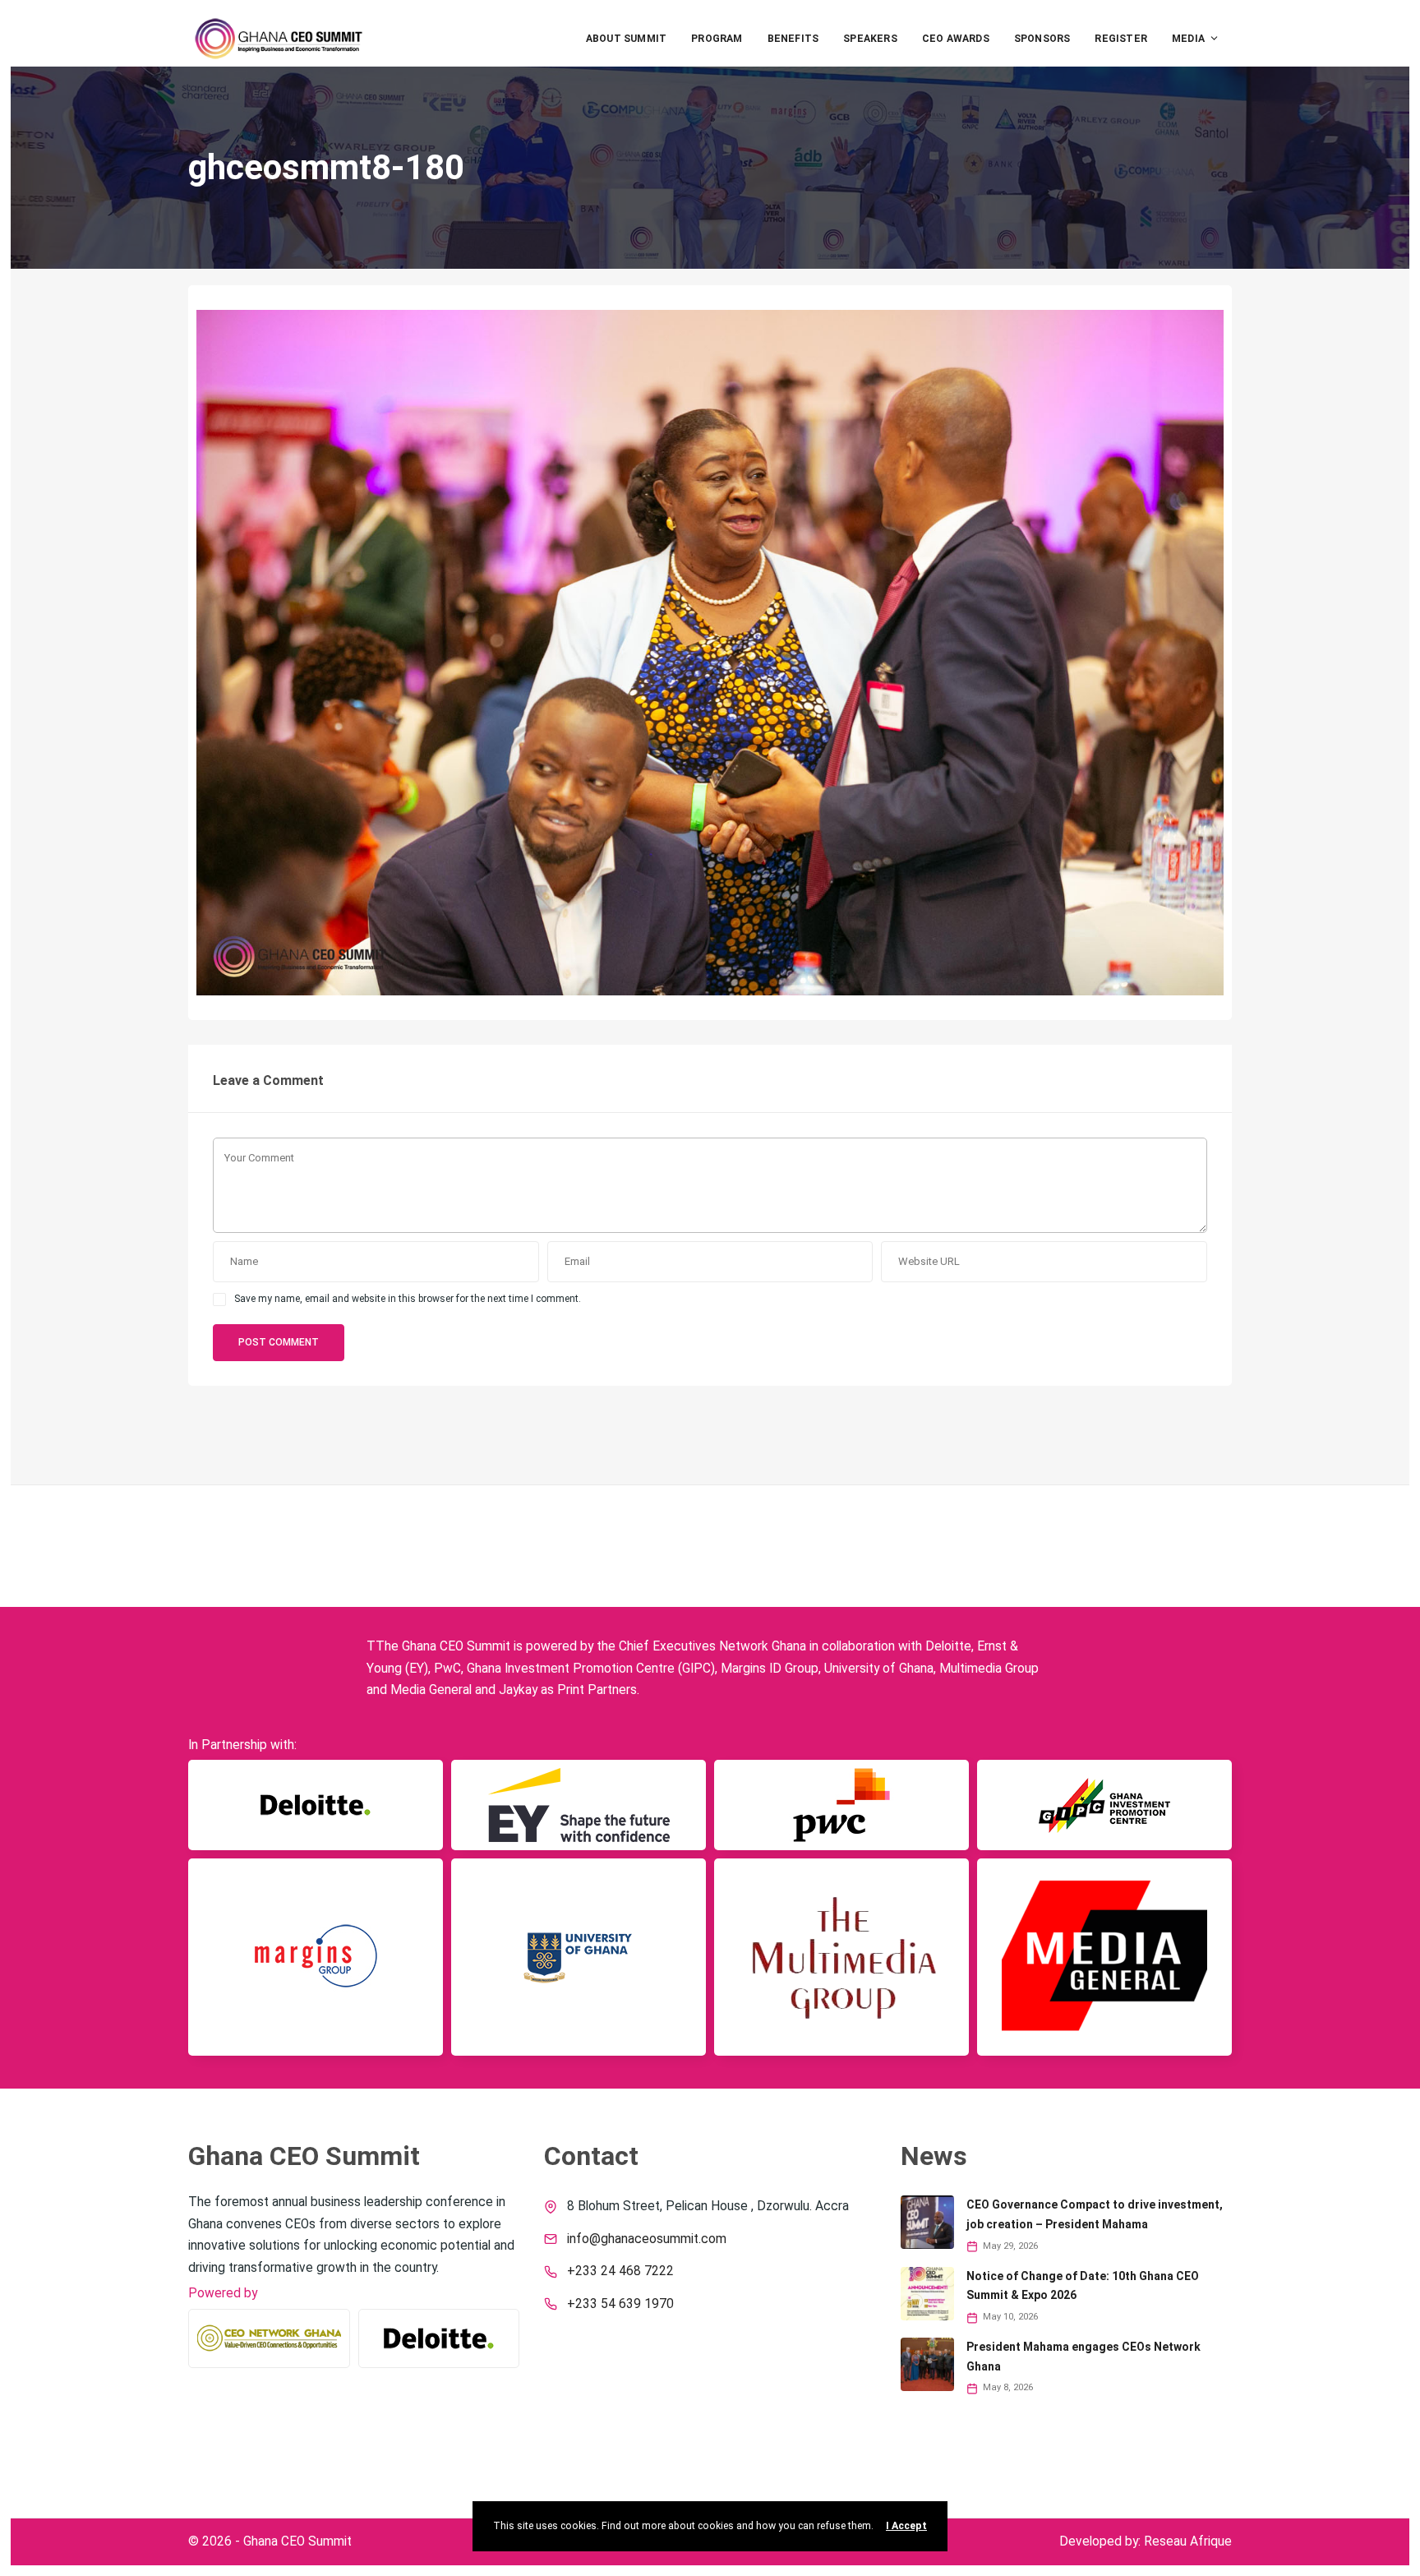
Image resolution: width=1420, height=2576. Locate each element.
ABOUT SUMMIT (626, 39)
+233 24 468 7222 (620, 2271)
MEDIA (1188, 39)
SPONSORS (1042, 39)
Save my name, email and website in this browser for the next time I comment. (408, 1299)
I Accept (906, 2526)
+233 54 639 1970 (620, 2304)
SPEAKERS (870, 39)
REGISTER (1121, 39)
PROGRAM (717, 39)
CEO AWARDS (956, 39)
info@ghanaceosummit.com (647, 2239)
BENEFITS (793, 39)
